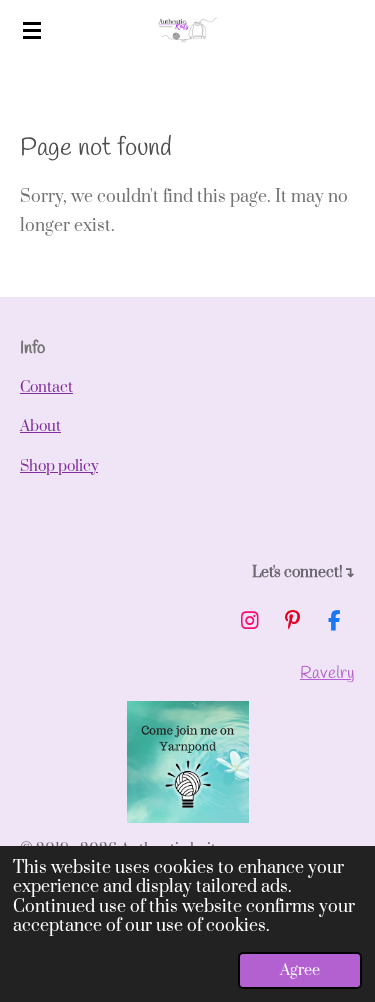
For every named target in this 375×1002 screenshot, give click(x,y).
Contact (46, 387)
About (40, 426)
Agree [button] (300, 970)
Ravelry (327, 673)
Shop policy (59, 466)
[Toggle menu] (32, 30)
